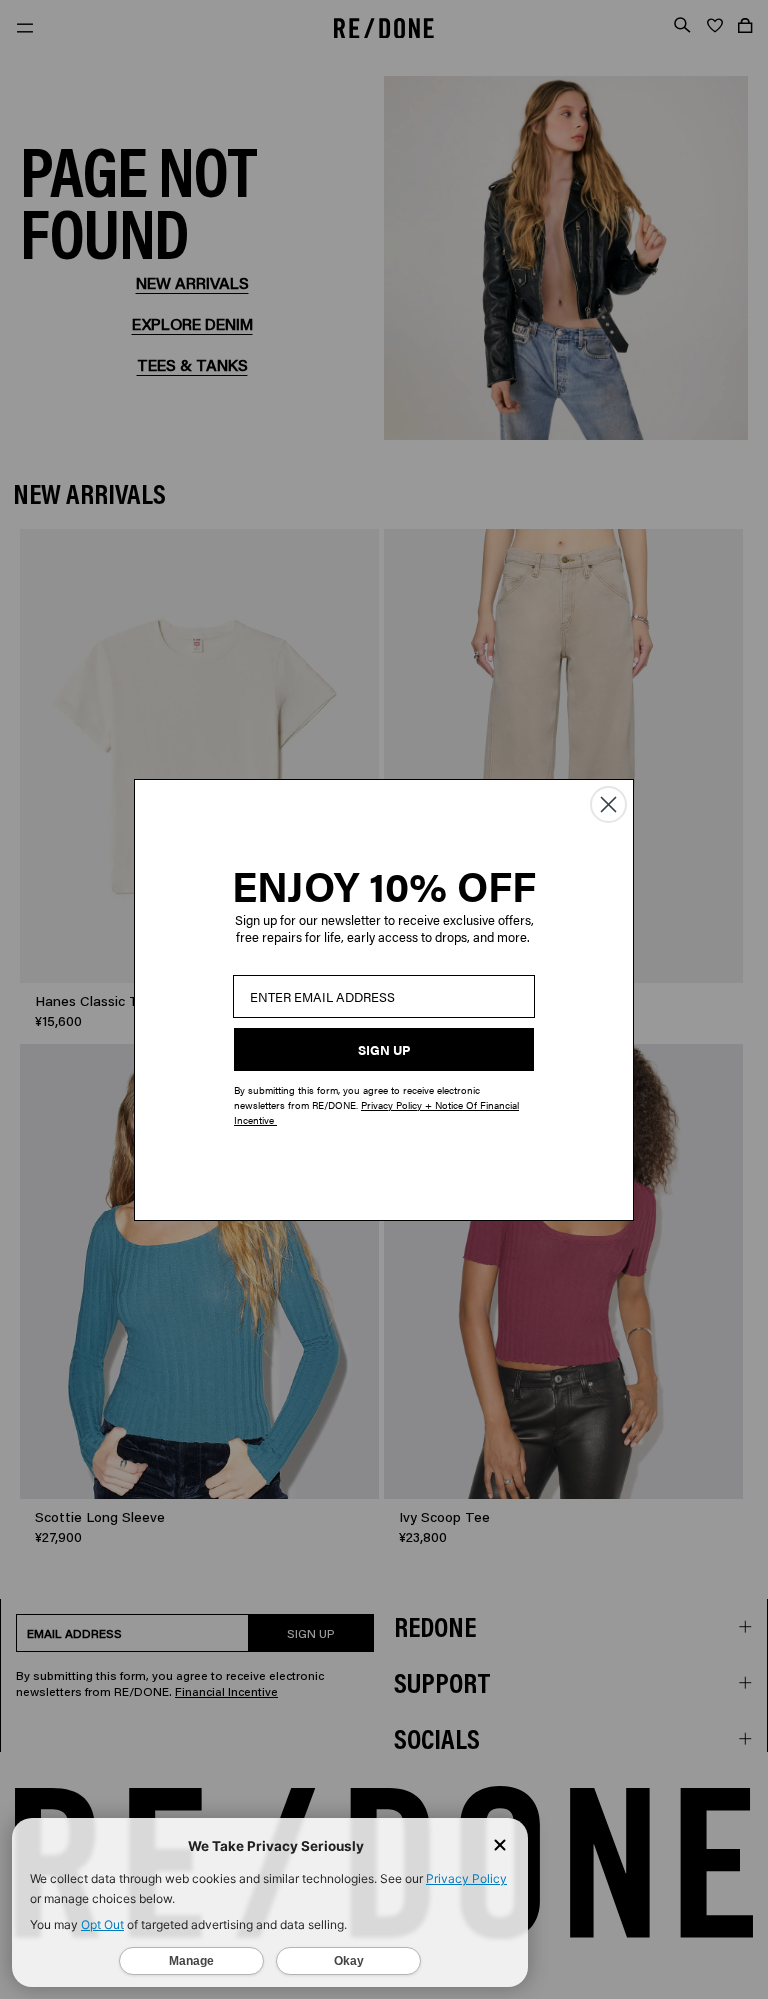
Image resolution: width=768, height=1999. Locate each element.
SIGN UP (384, 1049)
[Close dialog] (608, 804)
